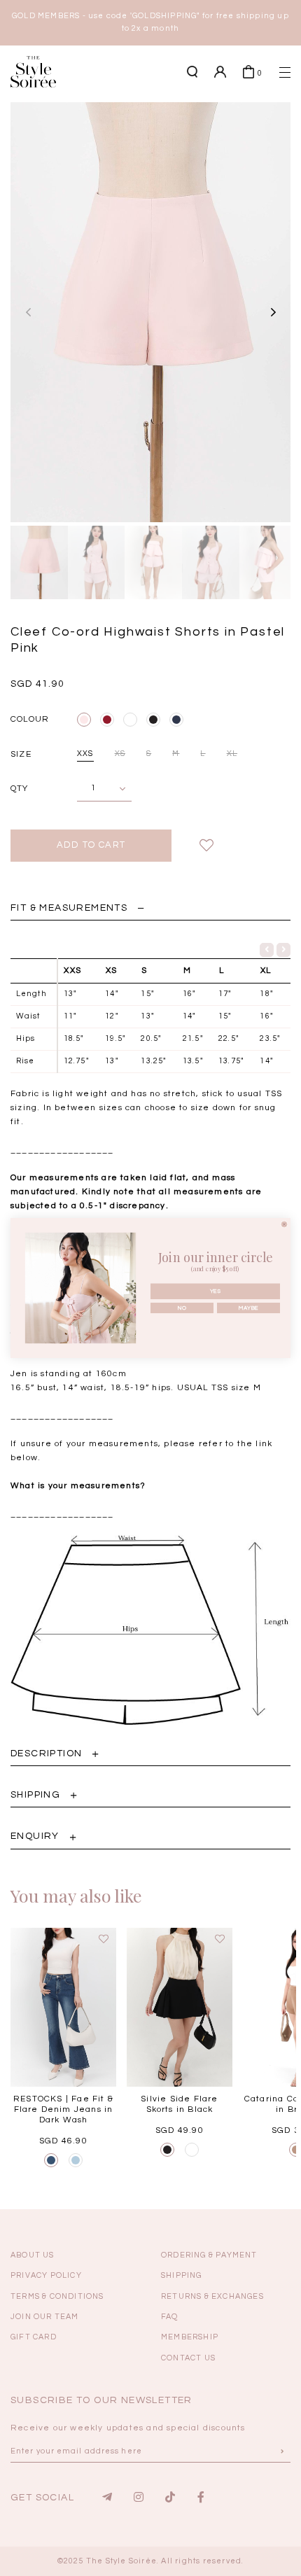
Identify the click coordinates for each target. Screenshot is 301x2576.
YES (216, 1291)
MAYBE (248, 1308)
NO (182, 1308)
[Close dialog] (284, 1224)
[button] (262, 295)
